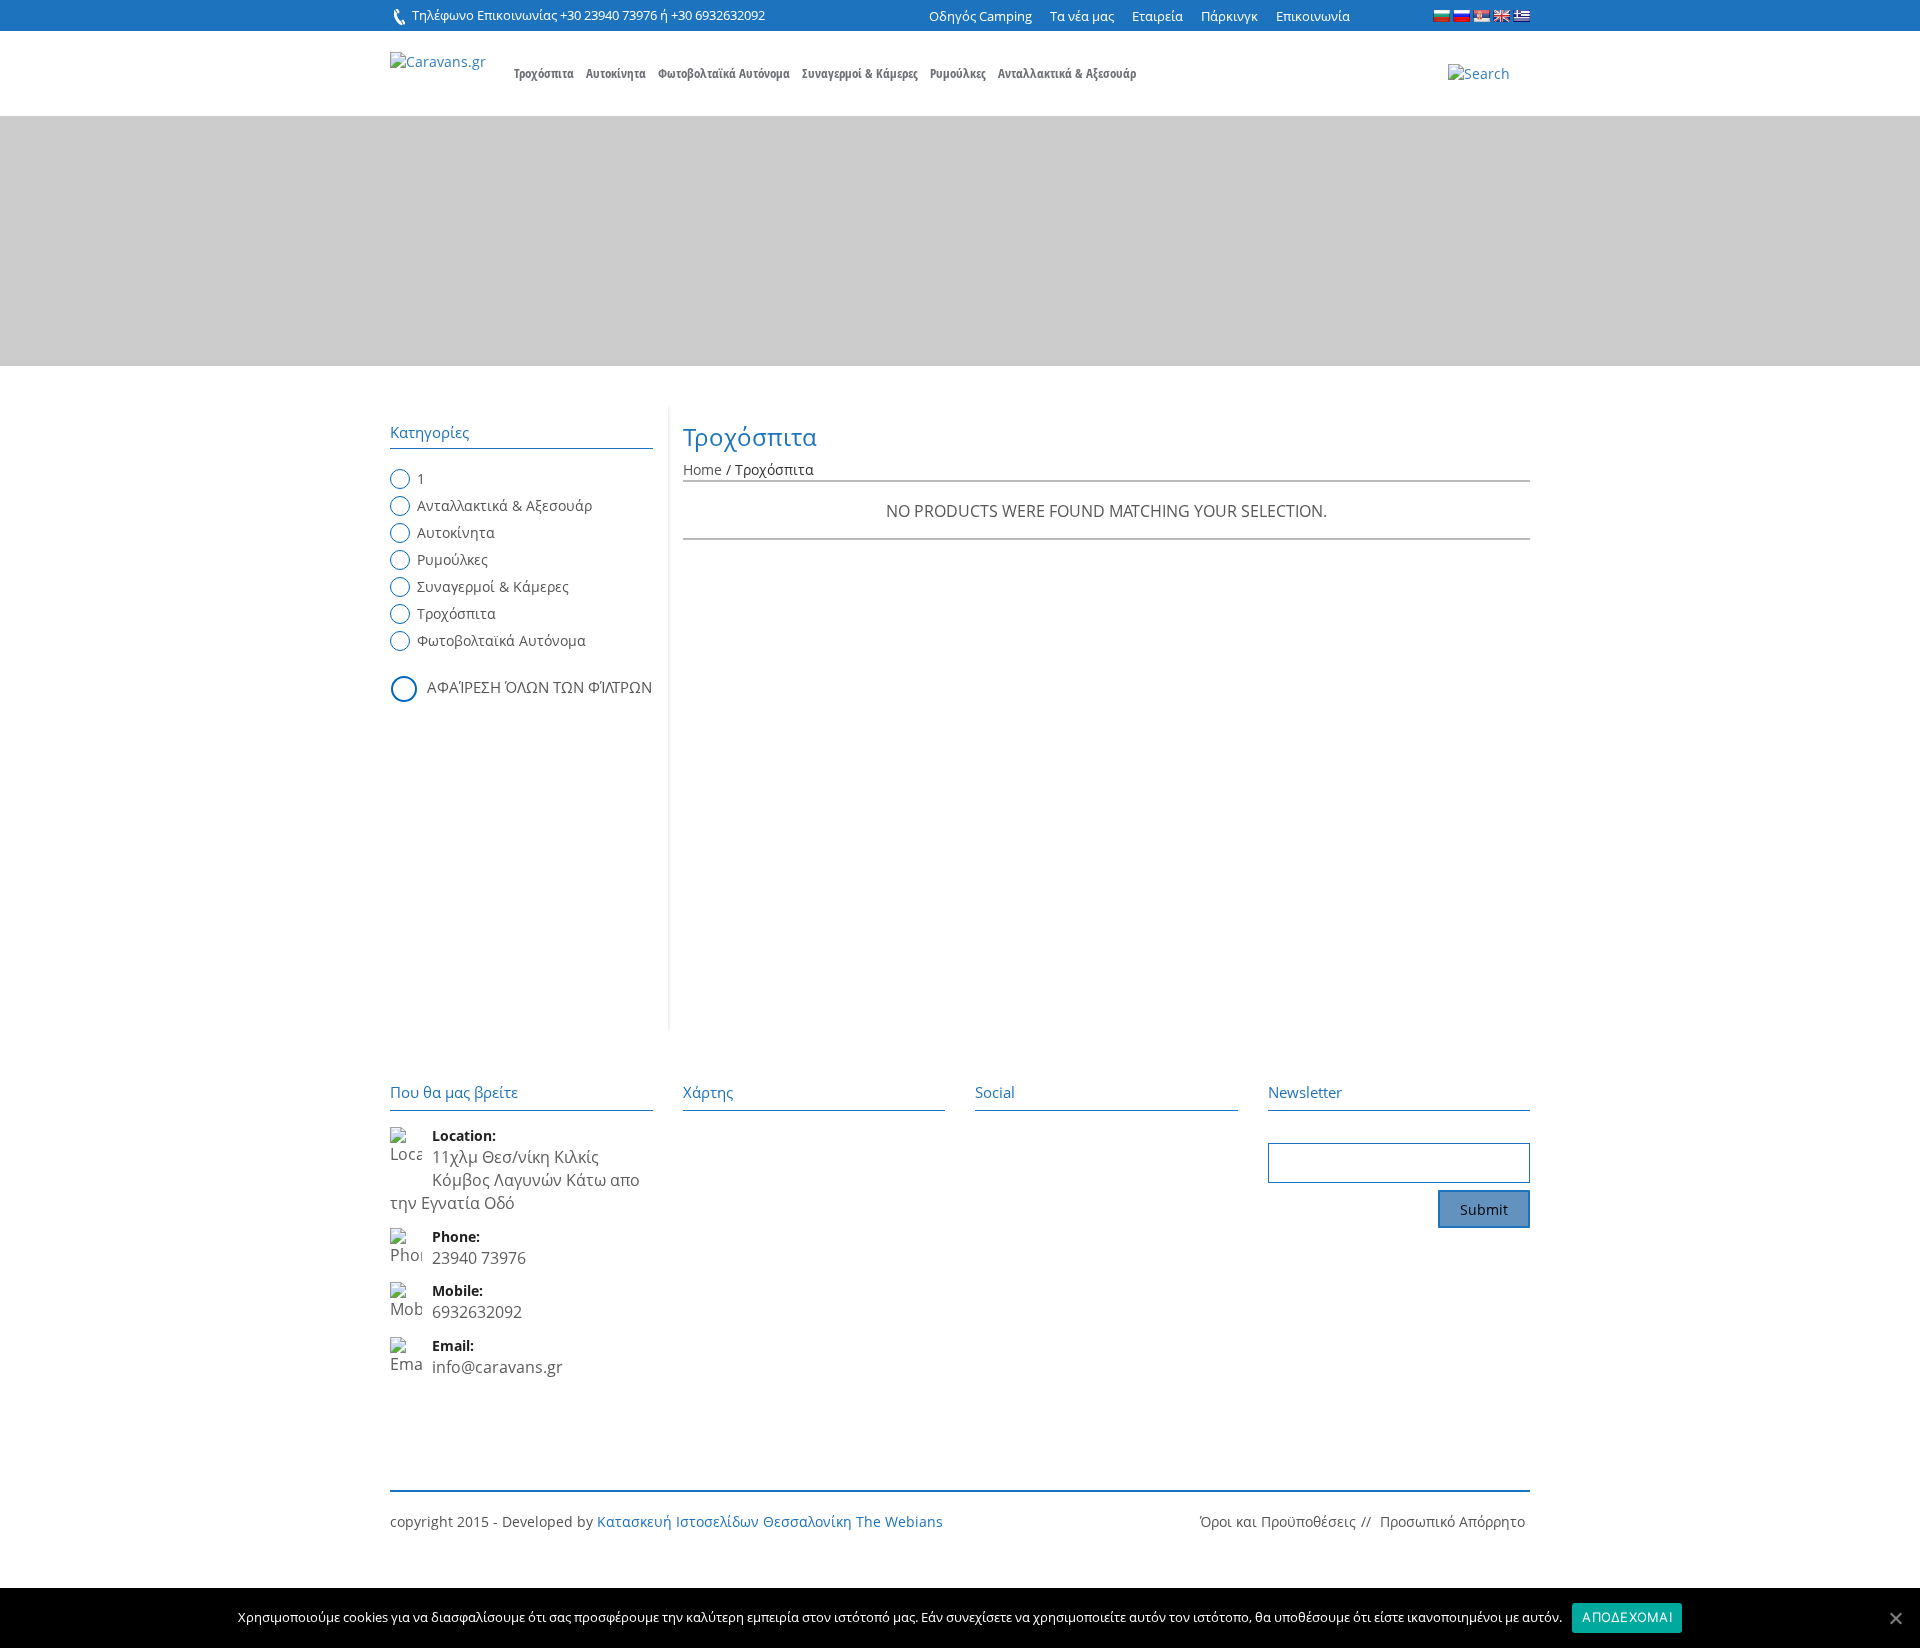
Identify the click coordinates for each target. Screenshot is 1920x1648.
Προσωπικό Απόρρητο (1452, 1521)
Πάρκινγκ (1229, 16)
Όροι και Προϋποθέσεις (1278, 1521)
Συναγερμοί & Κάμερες (860, 73)
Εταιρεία (1157, 16)
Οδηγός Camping (980, 16)
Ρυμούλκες (958, 73)
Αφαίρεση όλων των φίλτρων (539, 687)
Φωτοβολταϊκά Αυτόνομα (724, 73)
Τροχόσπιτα (544, 73)
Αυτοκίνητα (616, 73)
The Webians (899, 1521)
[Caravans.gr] (438, 51)
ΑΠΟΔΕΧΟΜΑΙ (1627, 1617)
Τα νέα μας (1082, 16)
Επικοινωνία (1313, 16)
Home (702, 469)
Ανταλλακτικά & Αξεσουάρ (1067, 73)
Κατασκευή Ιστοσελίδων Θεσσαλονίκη (724, 1521)
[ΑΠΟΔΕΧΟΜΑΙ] (1895, 1618)
